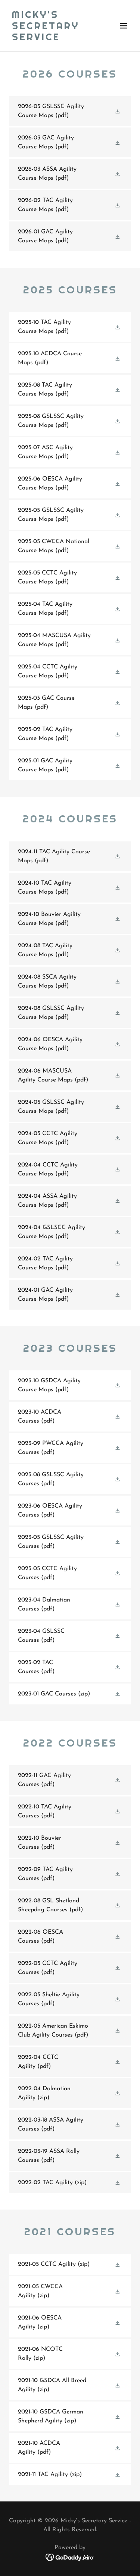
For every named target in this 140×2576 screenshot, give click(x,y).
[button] (124, 26)
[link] (52, 39)
